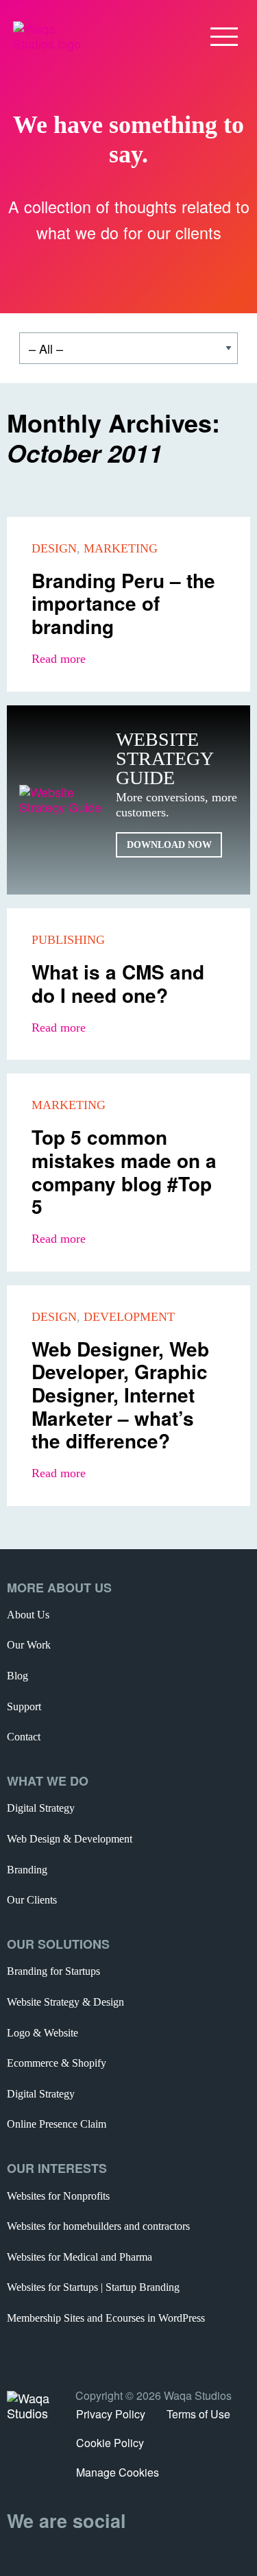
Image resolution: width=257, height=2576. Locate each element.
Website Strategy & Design (65, 2002)
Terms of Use (198, 2414)
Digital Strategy (41, 1808)
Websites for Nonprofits (58, 2196)
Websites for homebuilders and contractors (98, 2226)
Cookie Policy (110, 2443)
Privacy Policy (111, 2414)
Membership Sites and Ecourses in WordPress (106, 2318)
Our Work (29, 1645)
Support (24, 1706)
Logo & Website (42, 2033)
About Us (28, 1615)
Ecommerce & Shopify (57, 2063)
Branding (27, 1870)
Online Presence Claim (57, 2124)
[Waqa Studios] (49, 34)
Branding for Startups (53, 1971)
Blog (17, 1676)
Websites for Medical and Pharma (79, 2257)
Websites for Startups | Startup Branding (93, 2287)
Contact (24, 1737)
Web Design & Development (70, 1839)
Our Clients (32, 1900)
